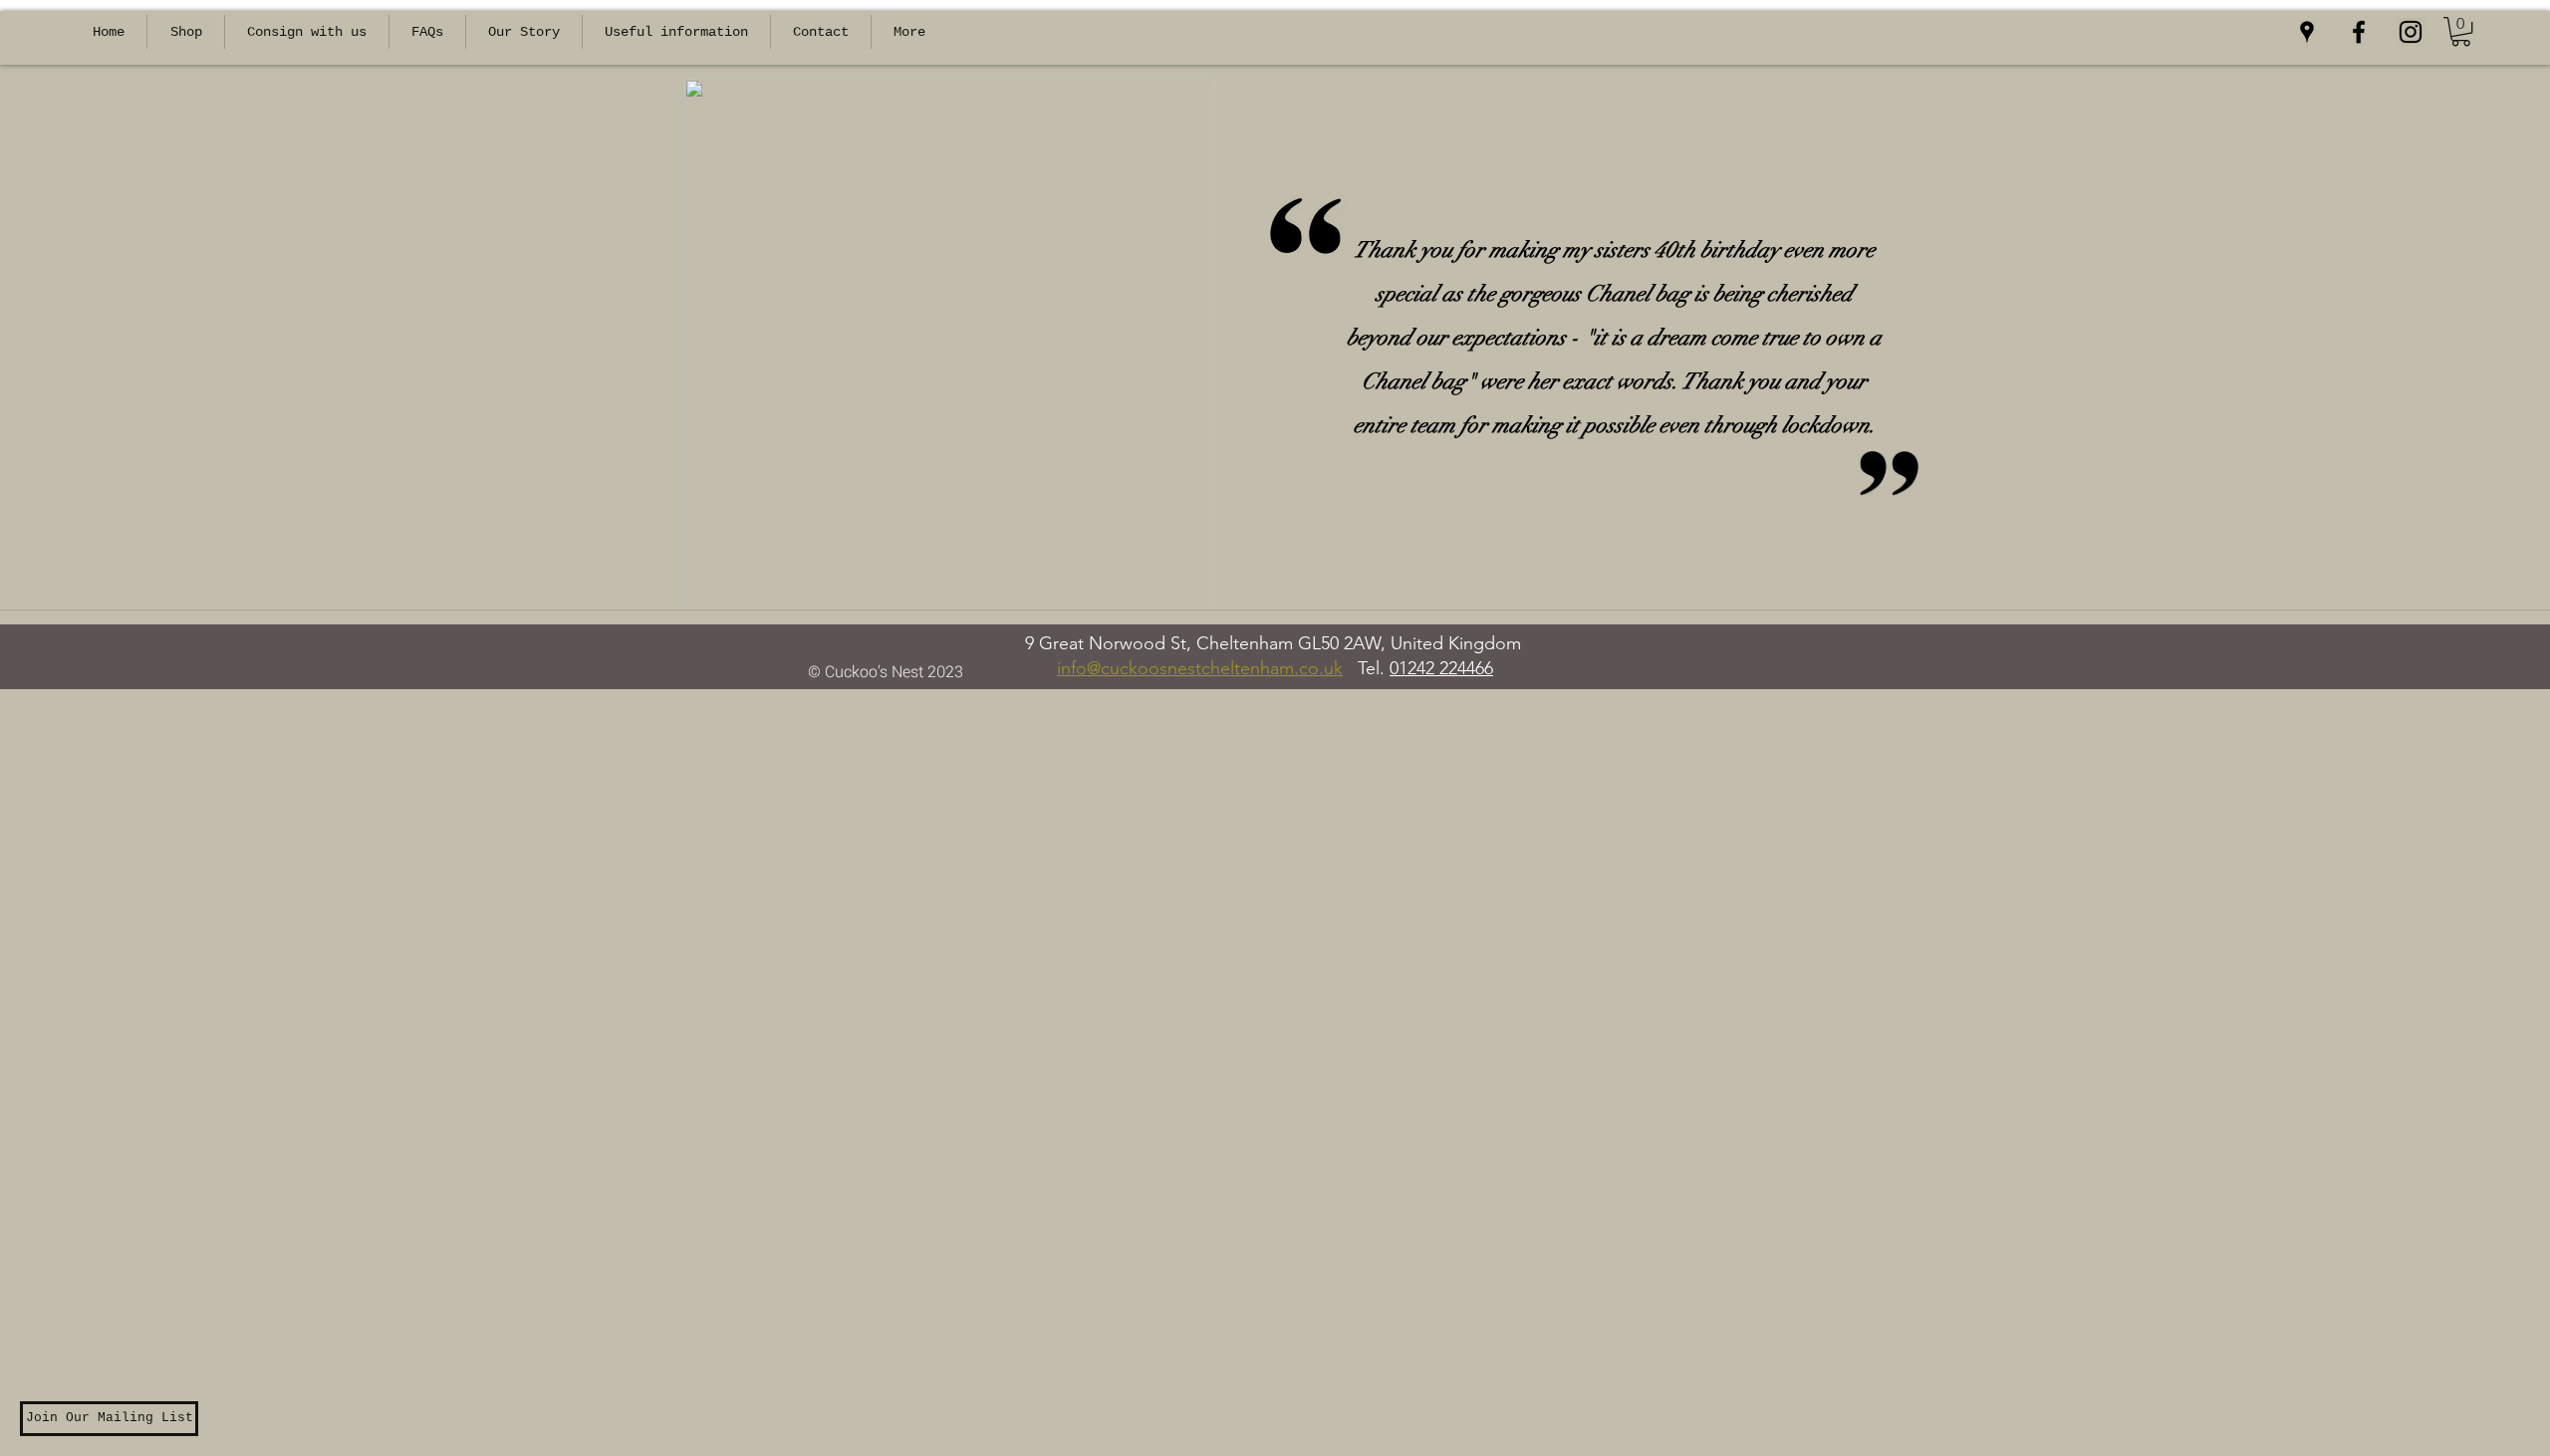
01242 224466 (1441, 668)
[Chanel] (1239, 584)
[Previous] (590, 344)
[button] (2461, 31)
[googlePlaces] (2307, 32)
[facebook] (2359, 32)
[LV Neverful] (1265, 584)
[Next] (1961, 344)
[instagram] (2411, 32)
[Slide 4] (1315, 584)
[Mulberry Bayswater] (1290, 584)
